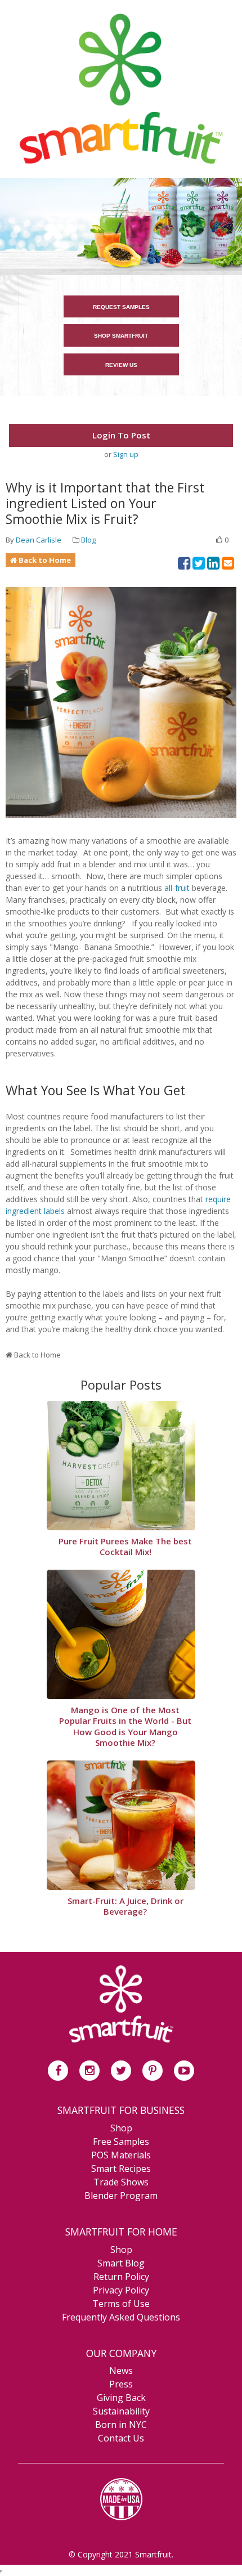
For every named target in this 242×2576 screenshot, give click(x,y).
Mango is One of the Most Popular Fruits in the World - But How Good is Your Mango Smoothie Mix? (125, 1727)
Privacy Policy (121, 2290)
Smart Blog (121, 2263)
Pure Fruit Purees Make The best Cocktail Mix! (125, 1547)
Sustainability (121, 2411)
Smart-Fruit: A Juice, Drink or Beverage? (126, 1907)
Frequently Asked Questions (121, 2317)
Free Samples (121, 2142)
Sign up (126, 454)
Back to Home (45, 560)
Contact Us (121, 2438)
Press (121, 2384)
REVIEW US (121, 365)
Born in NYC (121, 2425)
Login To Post (121, 435)
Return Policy (121, 2277)
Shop (121, 2128)
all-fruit (177, 888)
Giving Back (121, 2398)
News (121, 2371)
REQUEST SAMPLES (121, 307)
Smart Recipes (121, 2169)
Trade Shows (121, 2182)
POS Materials (121, 2155)
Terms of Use (121, 2304)
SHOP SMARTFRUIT (121, 336)
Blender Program (121, 2196)
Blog (88, 540)
